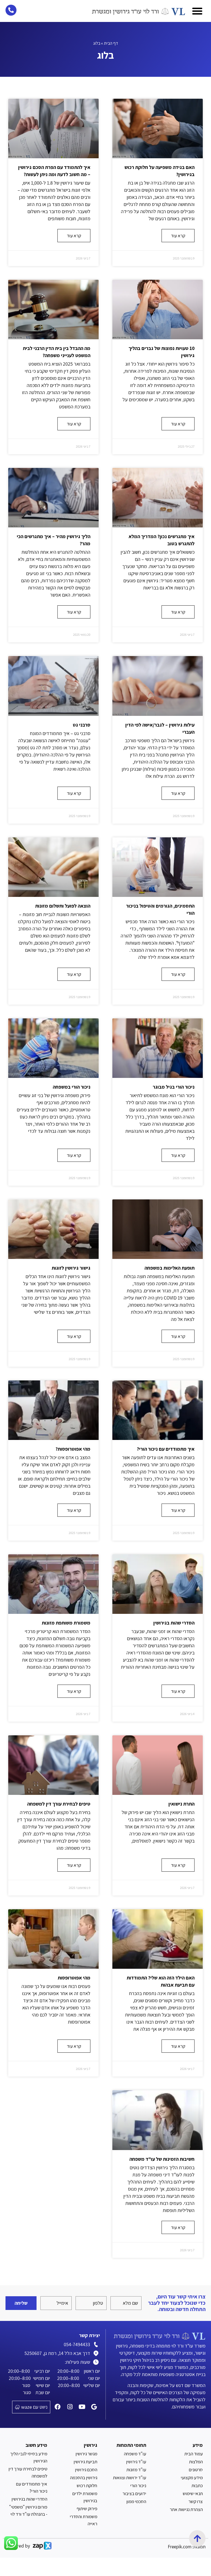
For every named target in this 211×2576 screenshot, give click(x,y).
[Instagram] (70, 2407)
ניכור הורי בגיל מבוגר (174, 1087)
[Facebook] (58, 2407)
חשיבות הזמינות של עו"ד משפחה (162, 2159)
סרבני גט (82, 725)
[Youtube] (82, 2407)
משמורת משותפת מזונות (66, 1623)
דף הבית (111, 43)
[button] (197, 11)
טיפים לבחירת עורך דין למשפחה (59, 1804)
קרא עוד (178, 236)
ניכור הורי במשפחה (72, 1087)
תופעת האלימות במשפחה (170, 1268)
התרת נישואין (181, 1804)
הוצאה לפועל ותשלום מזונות (63, 906)
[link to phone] (11, 10)
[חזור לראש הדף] (197, 2538)
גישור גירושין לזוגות (71, 1268)
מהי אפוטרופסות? (73, 1449)
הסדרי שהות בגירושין (174, 1623)
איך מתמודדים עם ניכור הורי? (166, 1449)
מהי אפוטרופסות (74, 1978)
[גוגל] (94, 2407)
